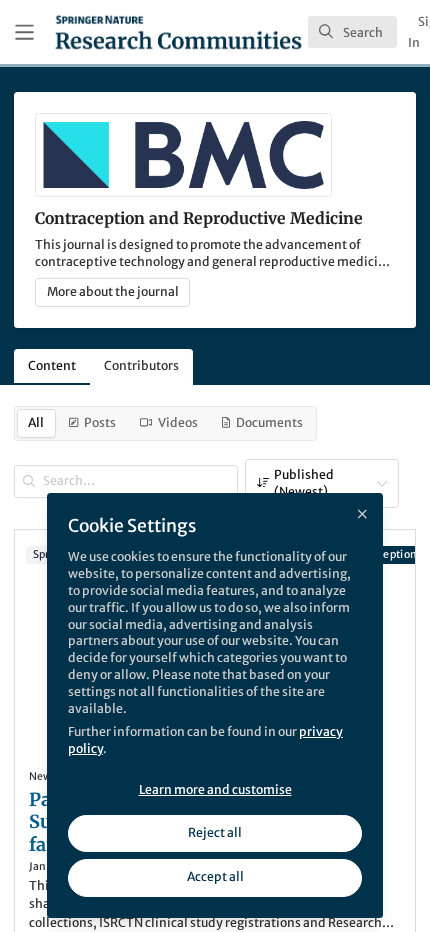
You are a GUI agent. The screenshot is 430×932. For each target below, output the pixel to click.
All (36, 422)
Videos (178, 422)
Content (52, 365)
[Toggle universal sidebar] (24, 32)
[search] (352, 32)
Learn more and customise (215, 789)
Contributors (141, 365)
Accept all (215, 876)
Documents (269, 422)
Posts (100, 422)
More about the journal (113, 291)
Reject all (215, 832)
